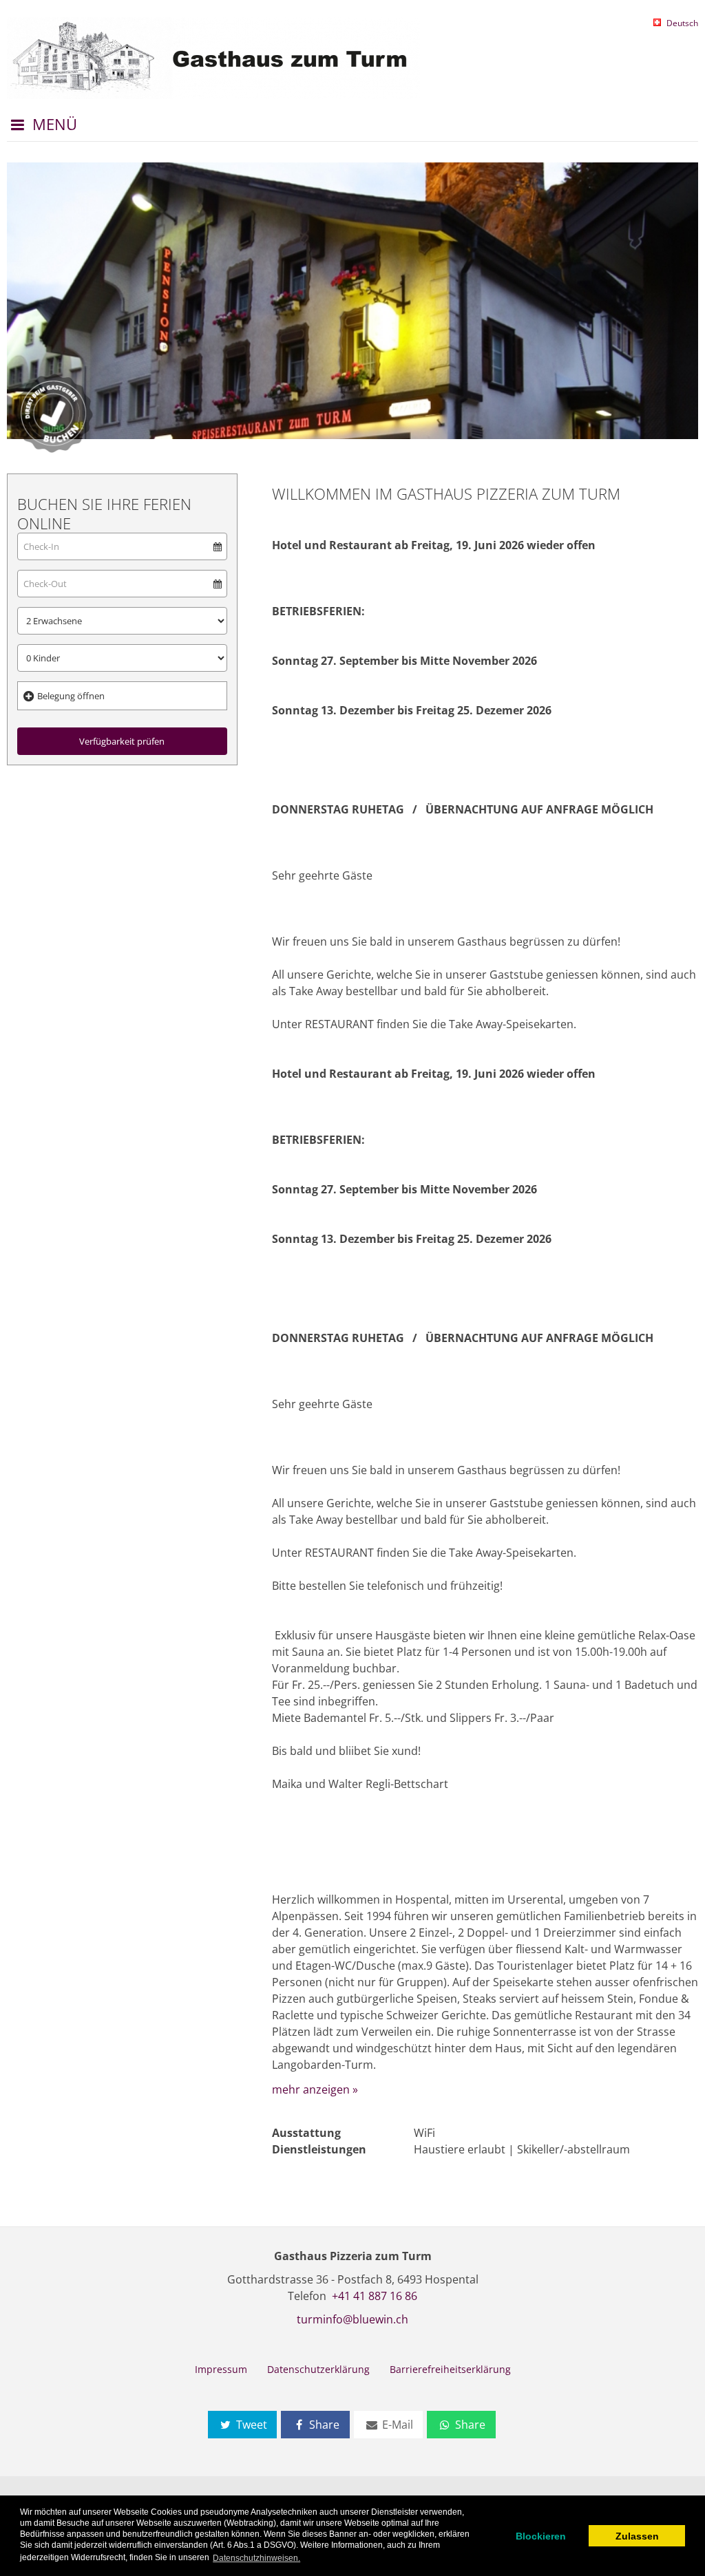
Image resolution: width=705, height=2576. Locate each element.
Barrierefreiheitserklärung (450, 2369)
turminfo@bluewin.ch (352, 2319)
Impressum (221, 2369)
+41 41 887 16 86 (375, 2296)
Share (323, 2425)
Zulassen (637, 2536)
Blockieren (541, 2536)
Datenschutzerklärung (318, 2369)
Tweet (250, 2425)
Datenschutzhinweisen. (256, 2558)
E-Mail (396, 2425)
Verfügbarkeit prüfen (122, 741)
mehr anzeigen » (315, 2089)
